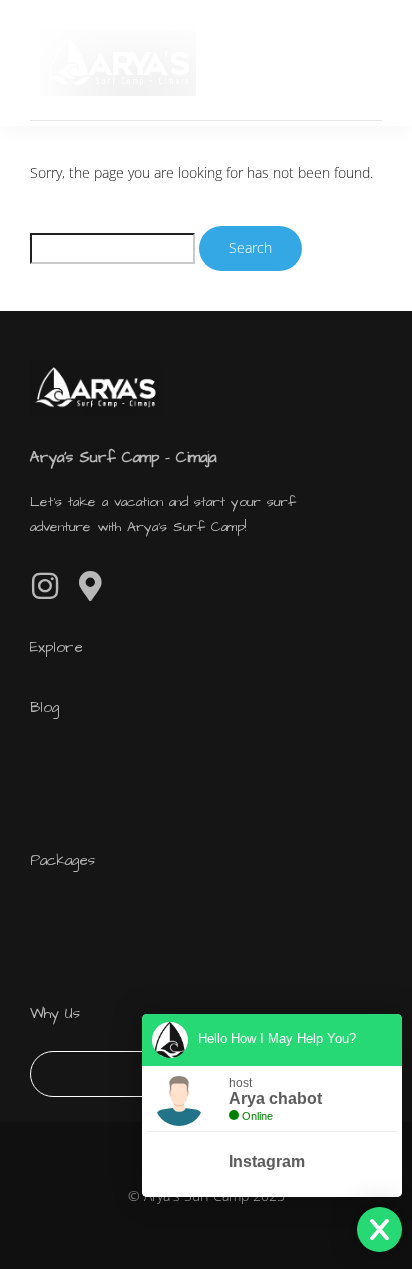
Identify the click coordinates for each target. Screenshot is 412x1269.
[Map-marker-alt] (90, 586)
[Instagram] (45, 586)
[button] (364, 62)
